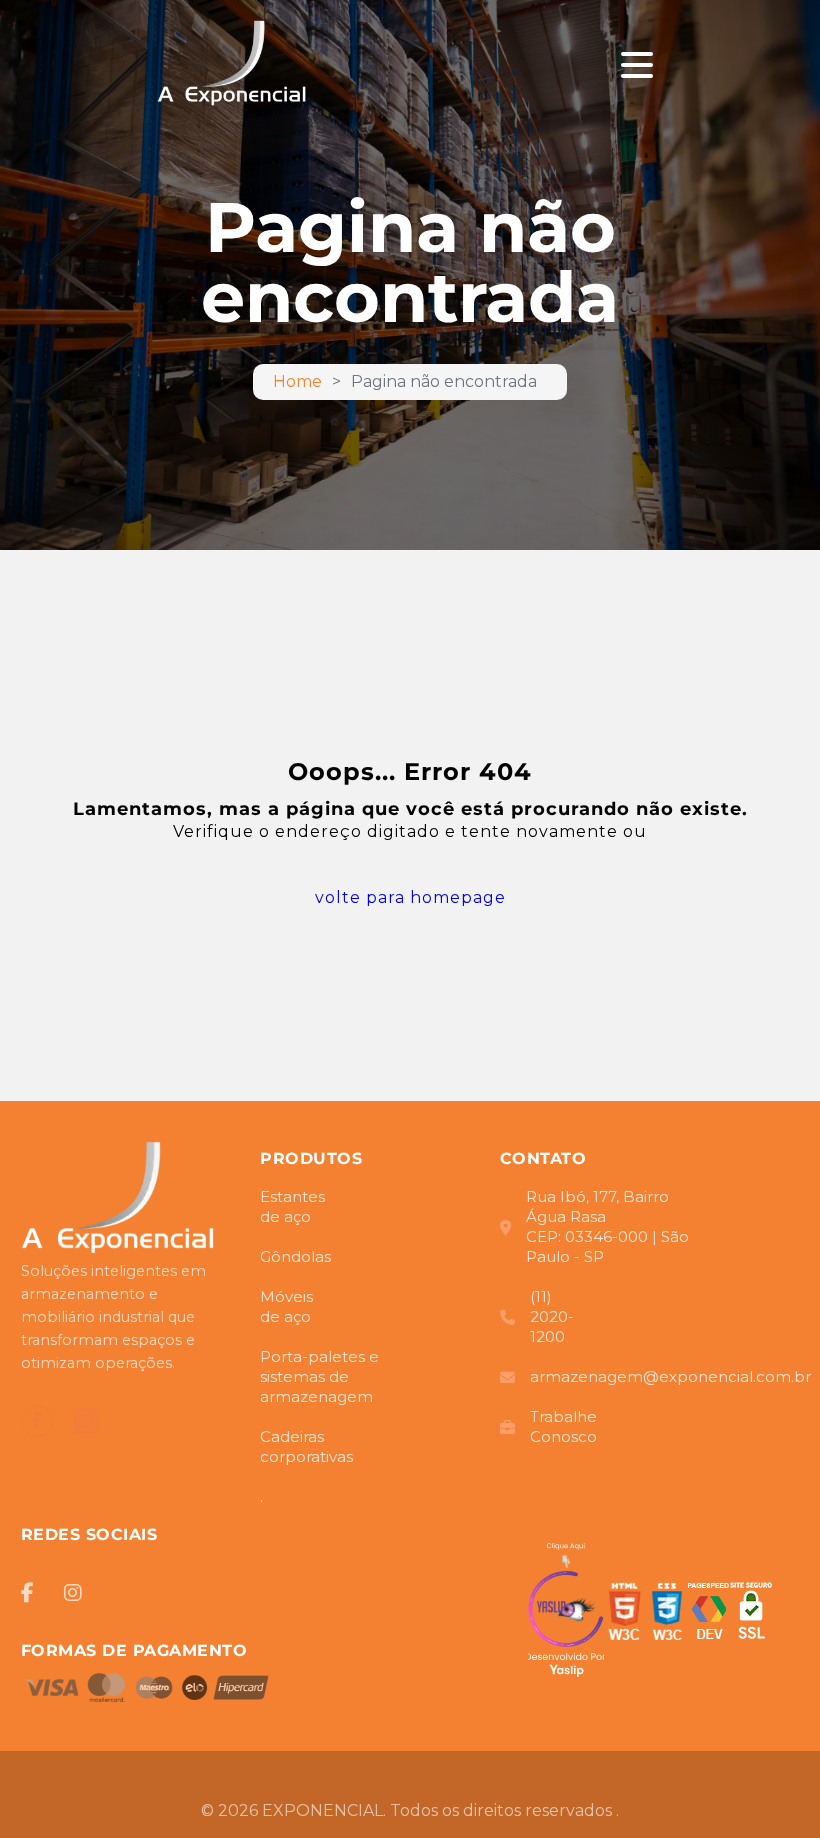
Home (297, 382)
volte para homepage (410, 897)
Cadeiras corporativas (306, 1446)
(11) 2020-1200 (552, 1316)
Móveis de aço (286, 1306)
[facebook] (37, 1421)
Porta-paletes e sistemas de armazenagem (319, 1376)
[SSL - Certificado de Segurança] (751, 1614)
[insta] (73, 1593)
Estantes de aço (292, 1206)
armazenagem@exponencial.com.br (624, 1376)
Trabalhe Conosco (563, 1426)
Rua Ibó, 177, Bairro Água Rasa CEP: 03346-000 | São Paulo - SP (607, 1226)
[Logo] (118, 1200)
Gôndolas (285, 1256)
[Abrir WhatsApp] (770, 1787)
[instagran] (86, 1421)
